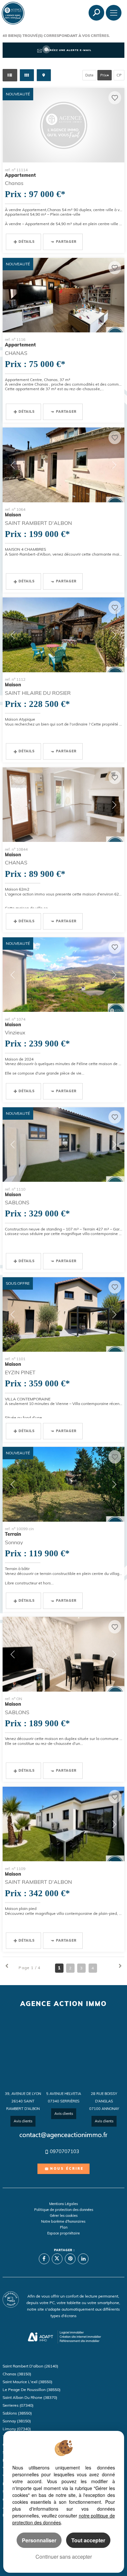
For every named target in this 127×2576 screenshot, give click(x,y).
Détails (27, 242)
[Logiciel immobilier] (41, 2337)
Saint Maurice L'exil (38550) (28, 2382)
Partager (66, 242)
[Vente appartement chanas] (63, 125)
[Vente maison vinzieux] (63, 975)
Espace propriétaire (63, 2233)
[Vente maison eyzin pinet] (63, 1314)
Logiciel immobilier (72, 2332)
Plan (64, 2227)
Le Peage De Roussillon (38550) (32, 2390)
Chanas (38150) (17, 2374)
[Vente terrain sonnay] (63, 1484)
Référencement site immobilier (79, 2341)
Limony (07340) (17, 2429)
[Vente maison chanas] (63, 805)
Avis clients (23, 2121)
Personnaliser (39, 2540)
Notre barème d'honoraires (64, 2221)
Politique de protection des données (64, 2210)
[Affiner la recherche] (96, 13)
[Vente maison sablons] (63, 1145)
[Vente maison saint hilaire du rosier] (63, 635)
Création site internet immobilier (80, 2337)
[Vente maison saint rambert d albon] (63, 465)
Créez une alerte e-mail (70, 50)
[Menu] (114, 13)
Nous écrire (67, 2169)
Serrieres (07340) (18, 2405)
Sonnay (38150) (17, 2421)
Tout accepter (88, 2540)
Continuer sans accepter (64, 2557)
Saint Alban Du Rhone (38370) (30, 2397)
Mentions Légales (63, 2204)
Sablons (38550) (17, 2413)
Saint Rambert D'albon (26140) (30, 2366)
